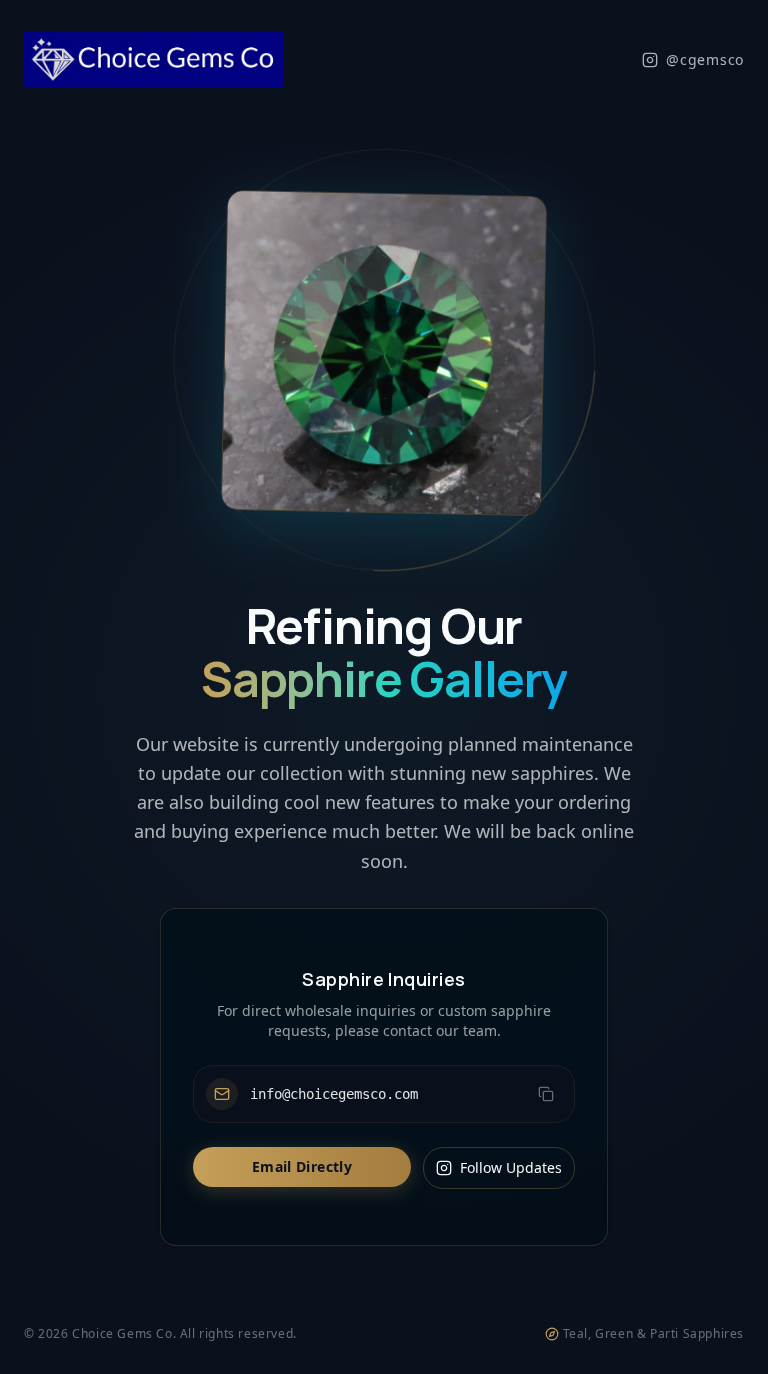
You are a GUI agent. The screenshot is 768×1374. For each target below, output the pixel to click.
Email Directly (302, 1166)
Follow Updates (511, 1167)
